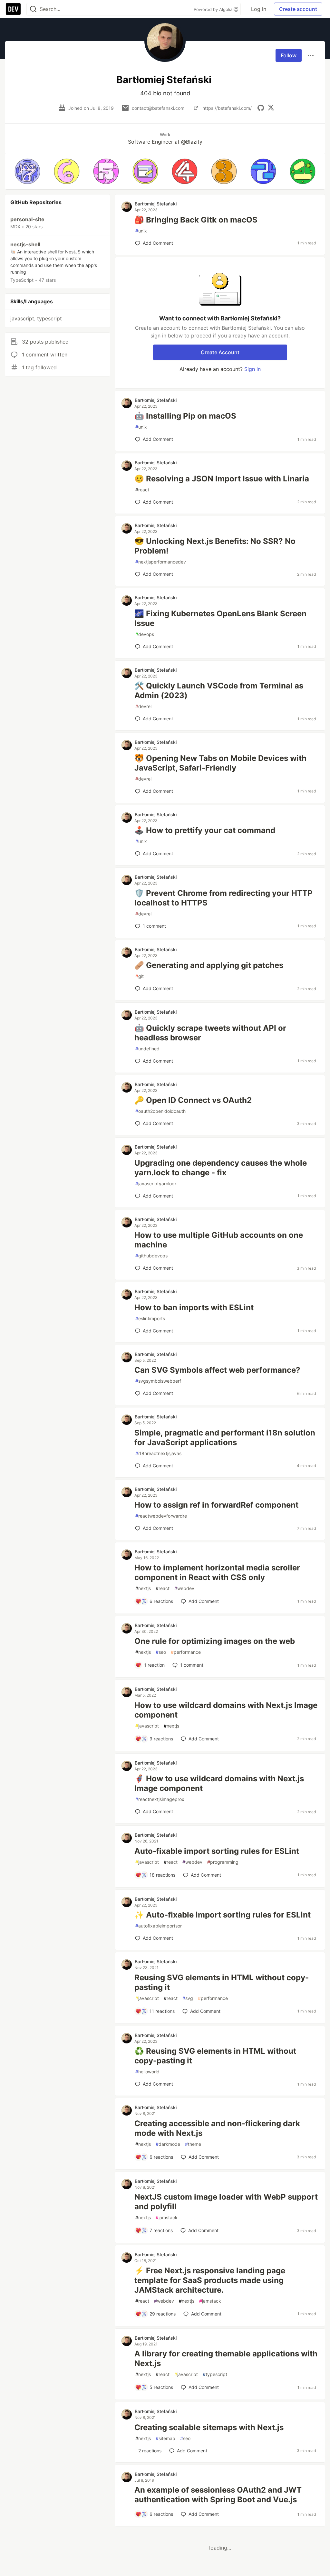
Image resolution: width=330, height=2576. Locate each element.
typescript (215, 2374)
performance (186, 1652)
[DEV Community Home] (13, 9)
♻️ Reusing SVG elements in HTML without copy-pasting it (215, 2056)
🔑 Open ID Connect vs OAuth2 (193, 1100)
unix (141, 231)
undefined (147, 1049)
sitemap (165, 2438)
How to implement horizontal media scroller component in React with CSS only (217, 1572)
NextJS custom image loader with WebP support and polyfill (226, 2202)
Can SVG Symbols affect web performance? (217, 1370)
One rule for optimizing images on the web (215, 1641)
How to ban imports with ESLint (194, 1307)
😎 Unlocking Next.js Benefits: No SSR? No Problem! (215, 546)
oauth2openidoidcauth (160, 1111)
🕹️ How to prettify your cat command (205, 830)
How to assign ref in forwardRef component (216, 1505)
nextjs (143, 1588)
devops (145, 634)
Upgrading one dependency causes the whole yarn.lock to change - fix (221, 1168)
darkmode (168, 2144)
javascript (147, 1726)
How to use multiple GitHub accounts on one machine (219, 1240)
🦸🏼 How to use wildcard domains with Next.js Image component (219, 1783)
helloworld (147, 2072)
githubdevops (151, 1256)
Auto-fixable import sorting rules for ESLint (217, 1851)
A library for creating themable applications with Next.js (226, 2358)
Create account (298, 9)
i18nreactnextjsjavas (158, 1453)
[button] (27, 171)
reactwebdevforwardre (161, 1516)
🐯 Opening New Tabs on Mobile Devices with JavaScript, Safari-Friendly (220, 763)
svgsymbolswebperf (158, 1381)
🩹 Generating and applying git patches (209, 965)
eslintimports (150, 1318)
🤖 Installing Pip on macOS (185, 416)
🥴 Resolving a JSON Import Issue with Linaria (222, 479)
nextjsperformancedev (161, 562)
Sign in (252, 369)
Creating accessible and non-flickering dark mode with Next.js (217, 2128)
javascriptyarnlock (156, 1184)
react (142, 490)
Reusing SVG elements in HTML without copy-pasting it (222, 1982)
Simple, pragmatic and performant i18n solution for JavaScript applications (225, 1438)
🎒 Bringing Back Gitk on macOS (196, 220)
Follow (289, 55)
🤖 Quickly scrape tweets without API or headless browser (210, 1033)
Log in (259, 9)
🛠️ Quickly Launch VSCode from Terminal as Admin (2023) (219, 691)
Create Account (220, 352)
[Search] (33, 9)
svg (188, 1998)
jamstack (167, 2217)
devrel (143, 706)
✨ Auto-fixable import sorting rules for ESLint (223, 1915)
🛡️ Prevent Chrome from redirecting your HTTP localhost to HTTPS (223, 898)
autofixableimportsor (159, 1926)
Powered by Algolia (214, 9)
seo (161, 1652)
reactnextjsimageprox (160, 1799)
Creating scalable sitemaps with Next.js (209, 2427)
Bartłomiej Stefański (156, 204)
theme (193, 2144)
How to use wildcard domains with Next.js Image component (226, 1710)
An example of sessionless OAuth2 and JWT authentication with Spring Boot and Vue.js (218, 2495)
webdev (184, 1588)
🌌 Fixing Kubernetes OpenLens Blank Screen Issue (220, 618)
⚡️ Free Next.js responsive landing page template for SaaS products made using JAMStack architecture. (210, 2280)
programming (223, 1862)
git (140, 976)
